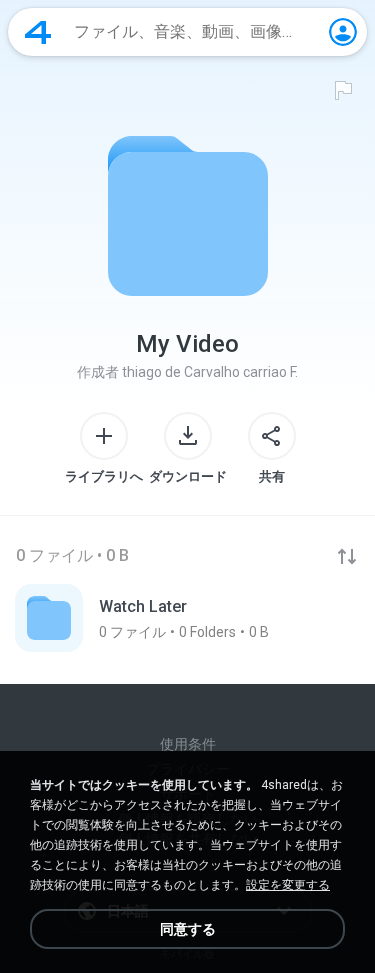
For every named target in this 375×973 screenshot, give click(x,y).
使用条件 (188, 744)
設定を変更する (288, 885)
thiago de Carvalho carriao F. (210, 372)
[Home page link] (38, 32)
